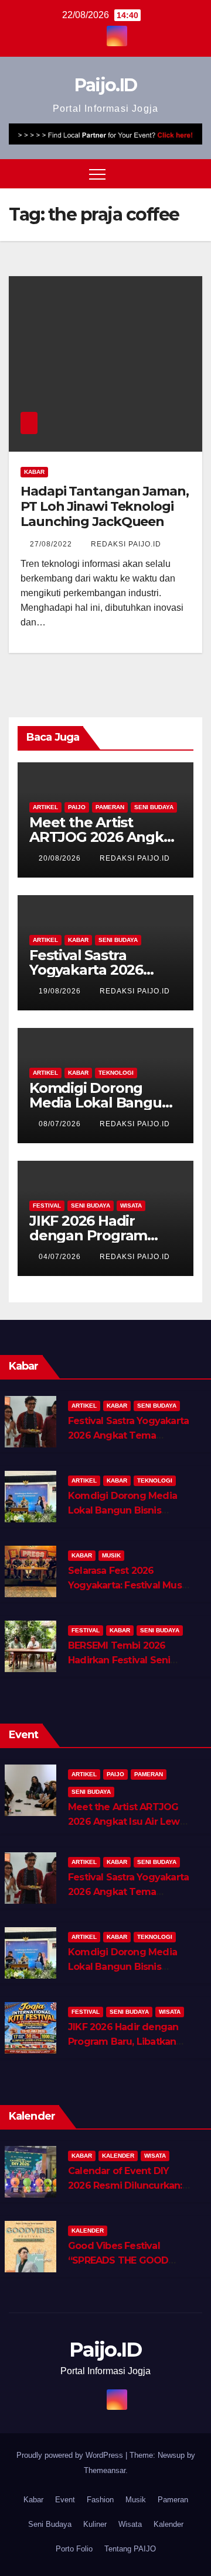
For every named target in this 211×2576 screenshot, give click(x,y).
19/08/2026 (61, 991)
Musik (111, 1555)
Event (65, 2500)
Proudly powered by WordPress (71, 2455)
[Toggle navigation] (97, 174)
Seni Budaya (154, 807)
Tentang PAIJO (130, 2549)
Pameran (110, 807)
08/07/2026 (61, 1124)
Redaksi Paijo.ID (126, 544)
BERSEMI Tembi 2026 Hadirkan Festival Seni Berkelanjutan (119, 1660)
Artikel (45, 807)
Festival (47, 1206)
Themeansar (105, 2470)
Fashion (100, 2500)
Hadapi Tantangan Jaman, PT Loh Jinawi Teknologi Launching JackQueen (105, 507)
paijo (77, 807)
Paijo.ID (105, 85)
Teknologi (116, 1073)
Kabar (34, 472)
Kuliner (95, 2524)
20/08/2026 (61, 858)
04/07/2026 (61, 1257)
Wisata (131, 1206)
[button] (172, 173)
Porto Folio (74, 2549)
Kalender (118, 2156)
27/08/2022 (52, 544)
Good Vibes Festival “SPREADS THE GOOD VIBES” (118, 2260)
